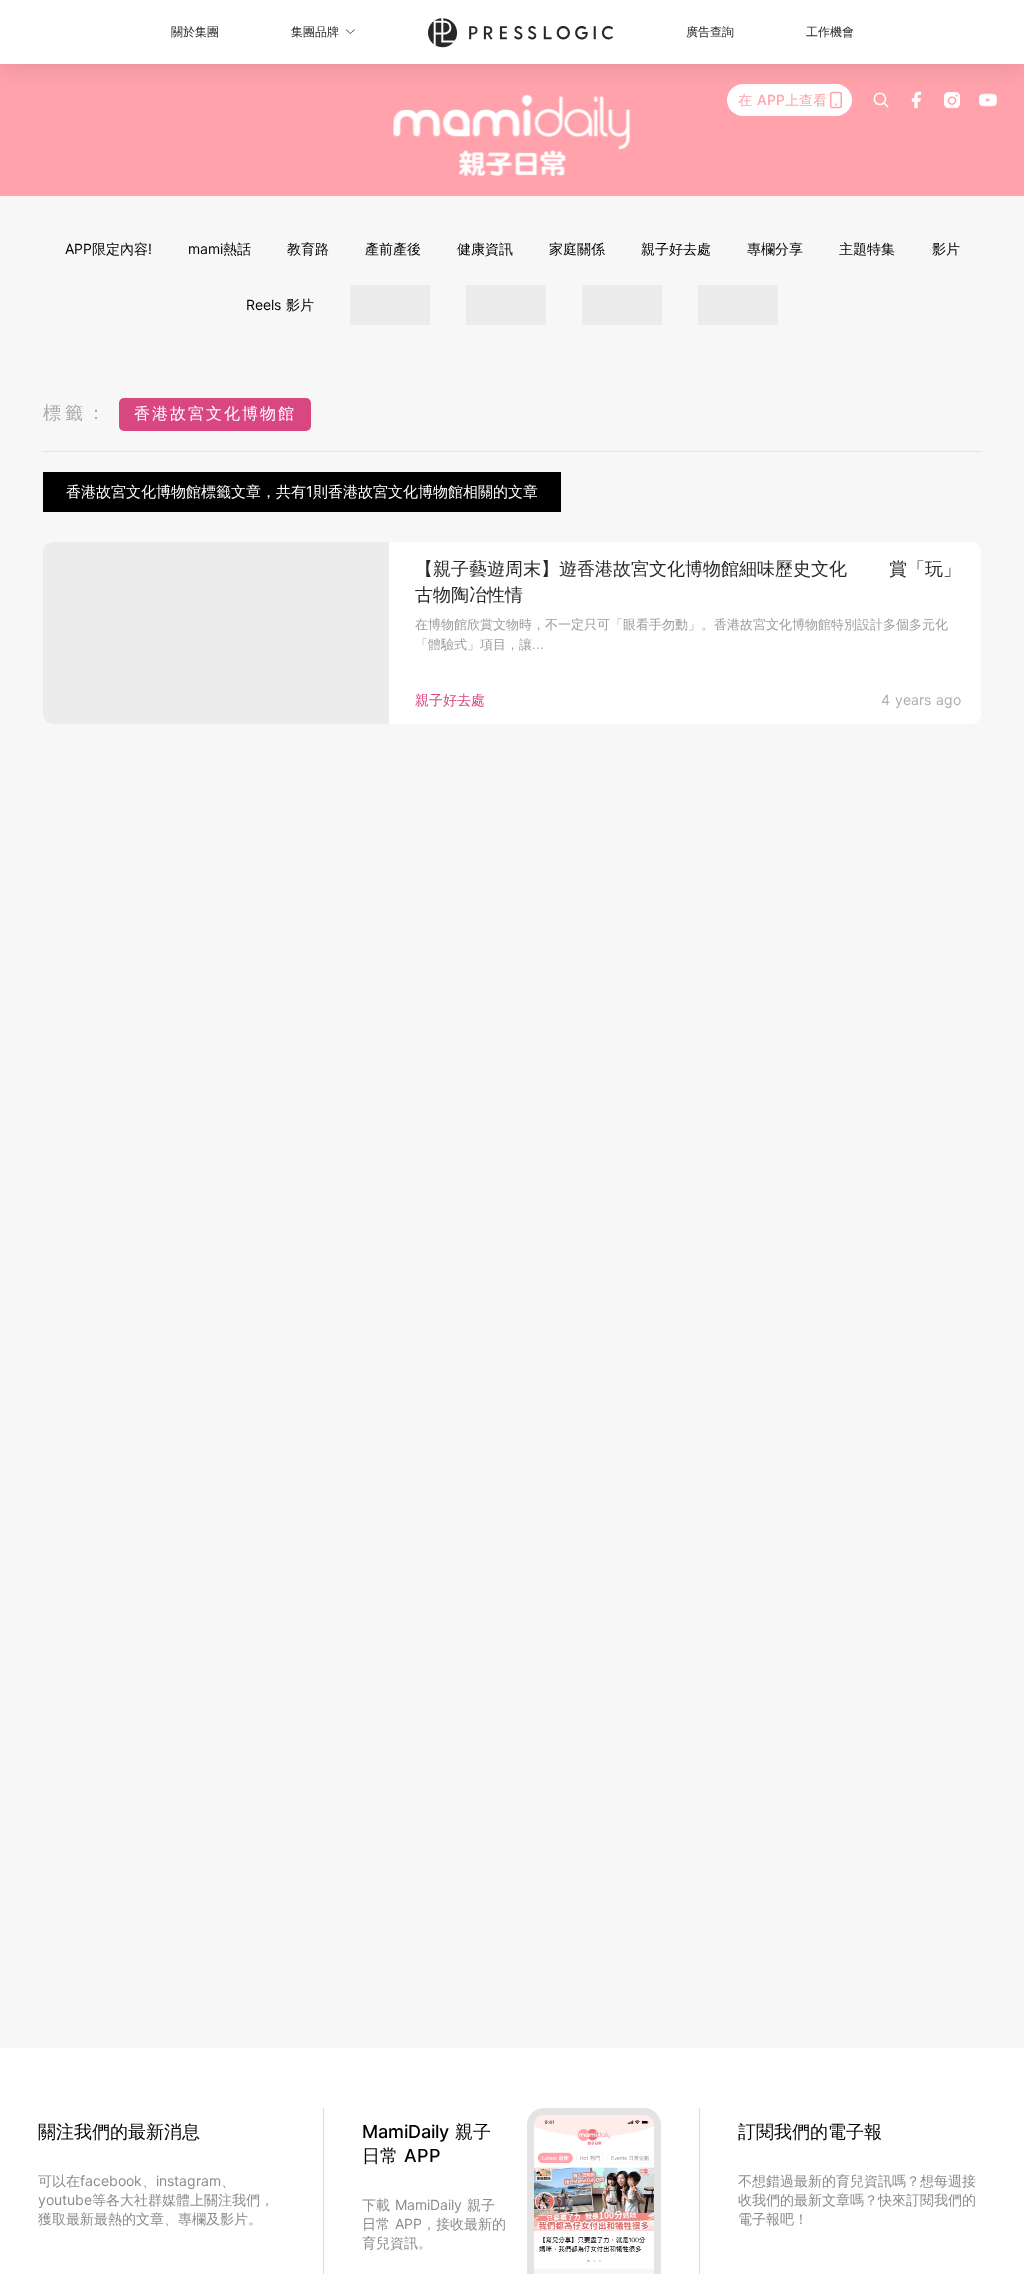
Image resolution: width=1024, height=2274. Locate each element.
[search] (881, 100)
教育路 (308, 248)
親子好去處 (676, 248)
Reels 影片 (280, 304)
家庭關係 (577, 248)
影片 (946, 248)
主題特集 (867, 248)
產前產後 (393, 248)
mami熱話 (219, 248)
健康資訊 (485, 248)
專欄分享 (775, 248)
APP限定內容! (108, 248)
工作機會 (830, 31)
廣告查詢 (710, 31)
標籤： (76, 412)
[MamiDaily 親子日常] (512, 135)
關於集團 (195, 31)
